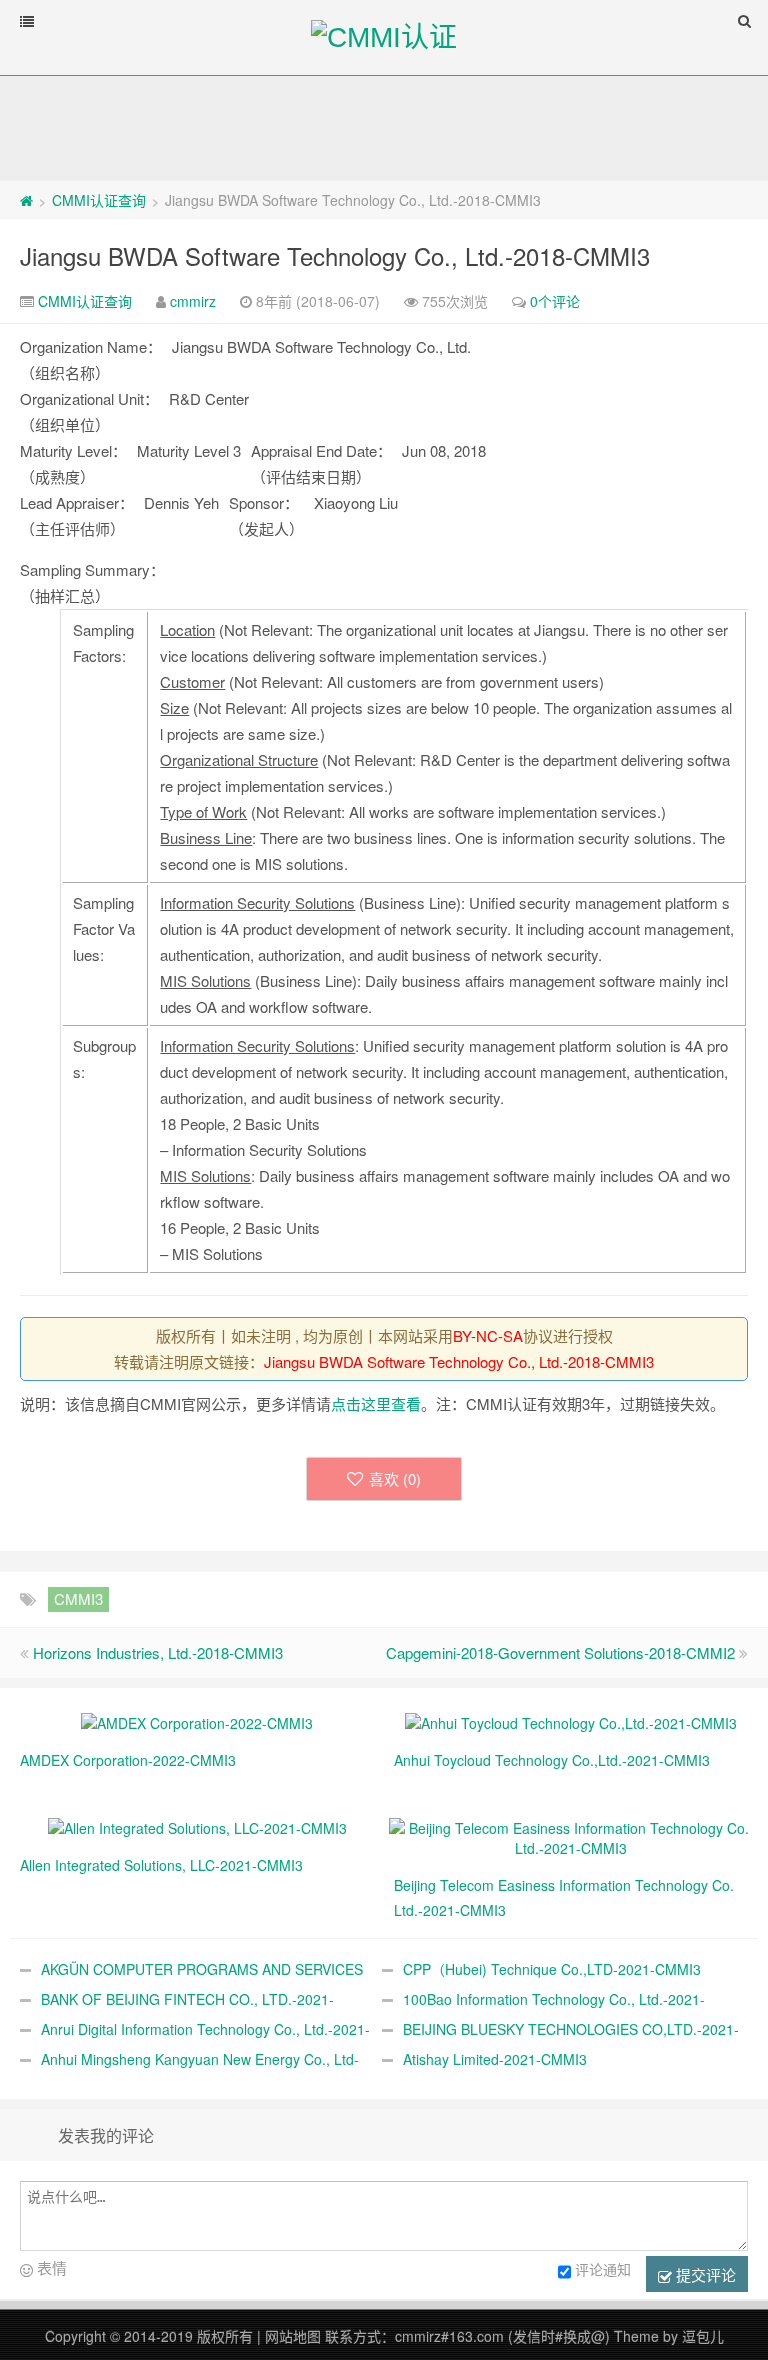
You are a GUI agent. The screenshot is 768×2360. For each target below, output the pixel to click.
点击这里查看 (376, 1403)
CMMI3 (78, 1598)
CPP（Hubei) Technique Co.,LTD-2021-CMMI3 (552, 1969)
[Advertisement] (384, 127)
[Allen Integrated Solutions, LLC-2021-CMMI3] (197, 1826)
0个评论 (555, 301)
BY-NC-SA (488, 1335)
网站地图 (293, 2336)
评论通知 (603, 2269)
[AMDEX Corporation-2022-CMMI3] (197, 1721)
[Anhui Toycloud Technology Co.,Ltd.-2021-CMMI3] (571, 1721)
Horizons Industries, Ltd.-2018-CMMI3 (158, 1652)
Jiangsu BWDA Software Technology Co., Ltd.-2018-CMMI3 (335, 255)
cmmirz (193, 301)
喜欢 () (395, 1478)
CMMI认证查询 (99, 200)
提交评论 (704, 2274)
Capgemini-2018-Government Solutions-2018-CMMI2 (560, 1652)
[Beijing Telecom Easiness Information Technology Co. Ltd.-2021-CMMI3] (571, 1836)
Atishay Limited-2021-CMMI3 (495, 2059)
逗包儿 (703, 2336)
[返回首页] (26, 200)
